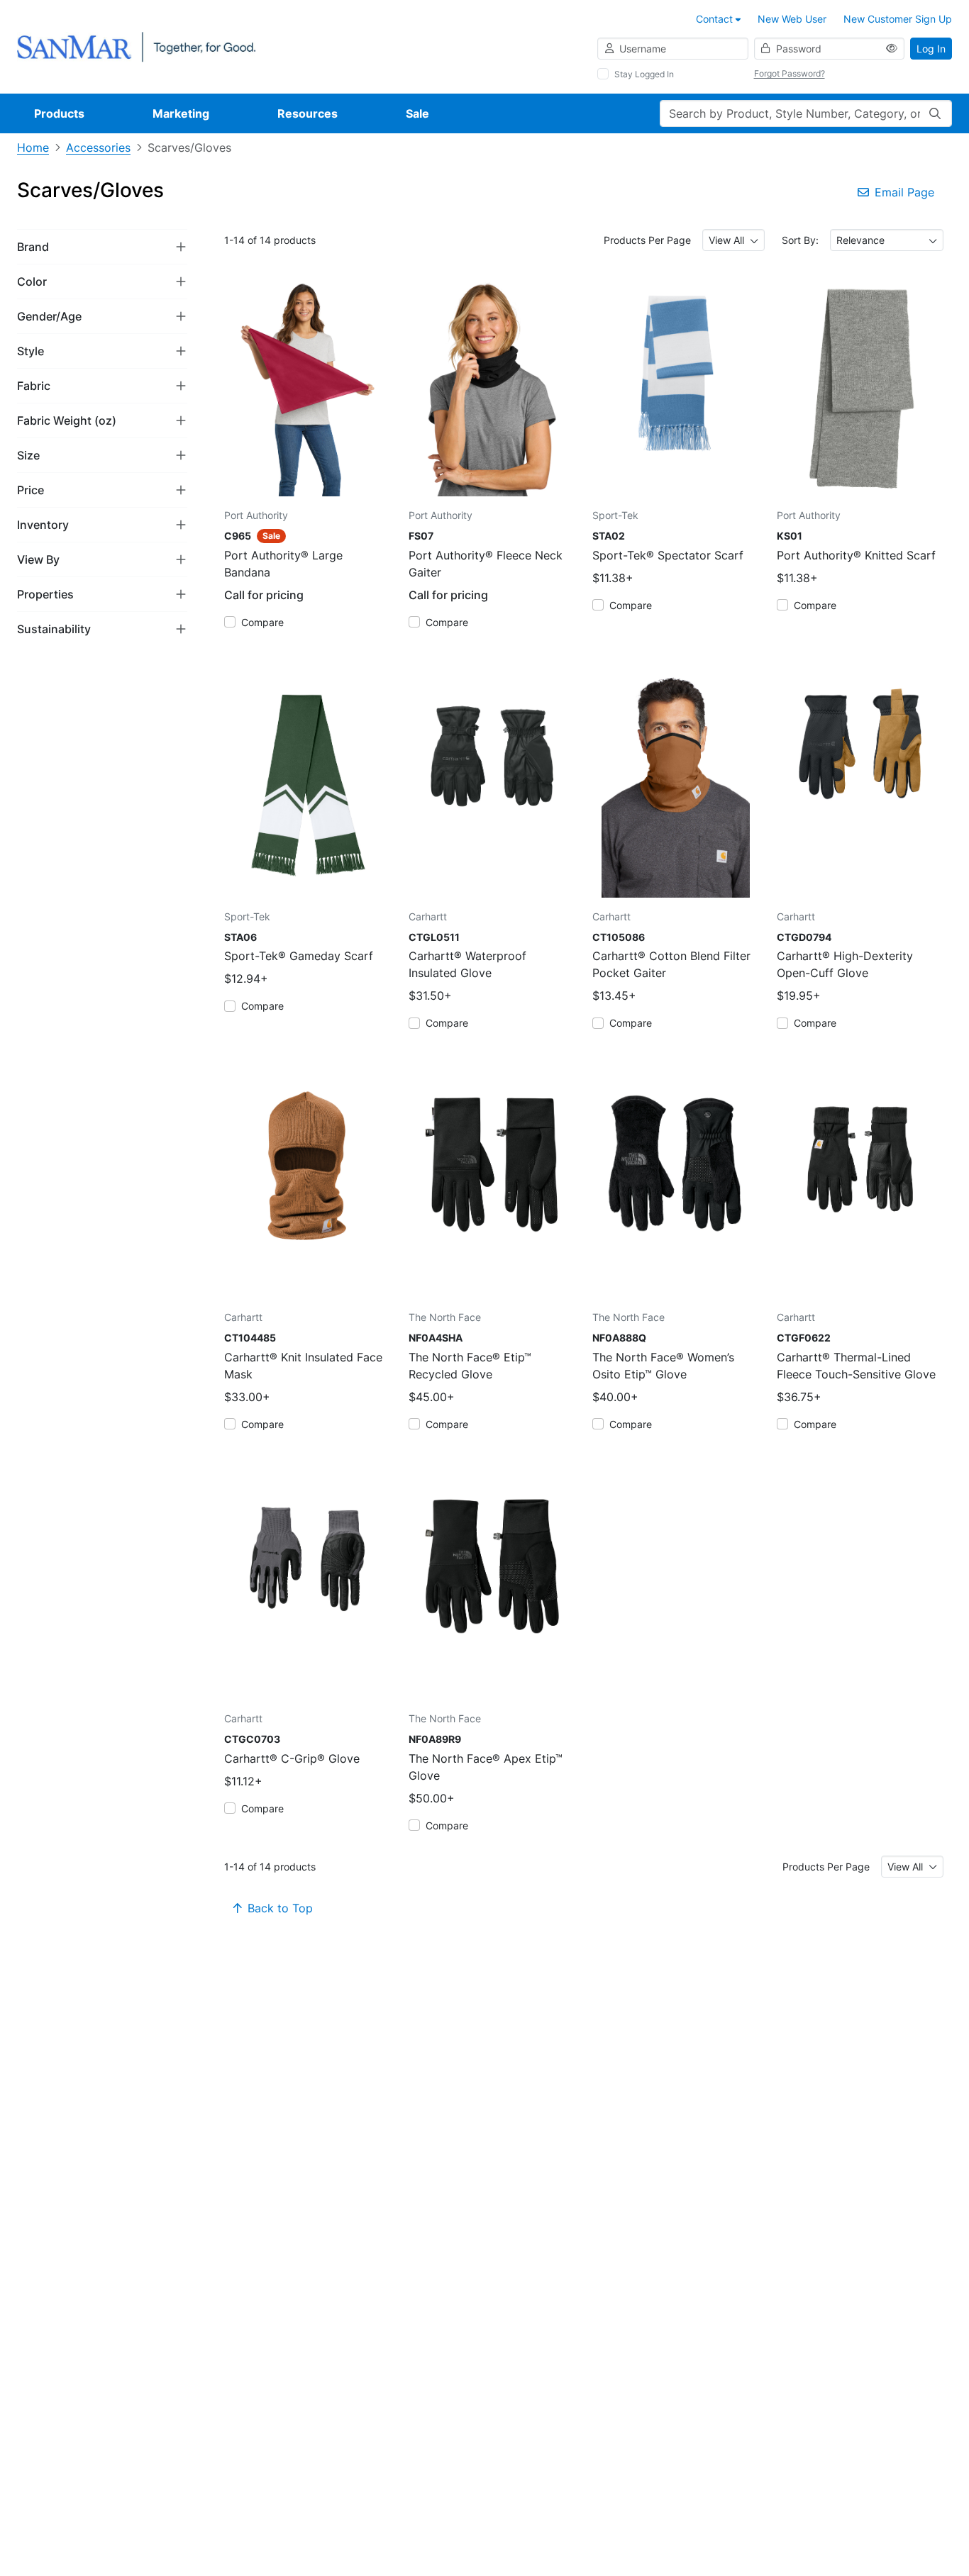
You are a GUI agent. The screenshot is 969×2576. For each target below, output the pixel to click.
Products (59, 113)
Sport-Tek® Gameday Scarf (299, 956)
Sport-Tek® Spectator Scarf (668, 555)
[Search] (935, 113)
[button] (102, 246)
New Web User (792, 19)
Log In (931, 49)
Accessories (98, 147)
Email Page (904, 192)
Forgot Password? (790, 73)
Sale (417, 113)
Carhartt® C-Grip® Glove (292, 1758)
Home (33, 147)
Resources (308, 113)
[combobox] (733, 240)
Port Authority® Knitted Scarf (856, 555)
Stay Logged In (644, 74)
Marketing (181, 113)
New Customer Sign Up (898, 19)
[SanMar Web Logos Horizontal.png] (136, 46)
